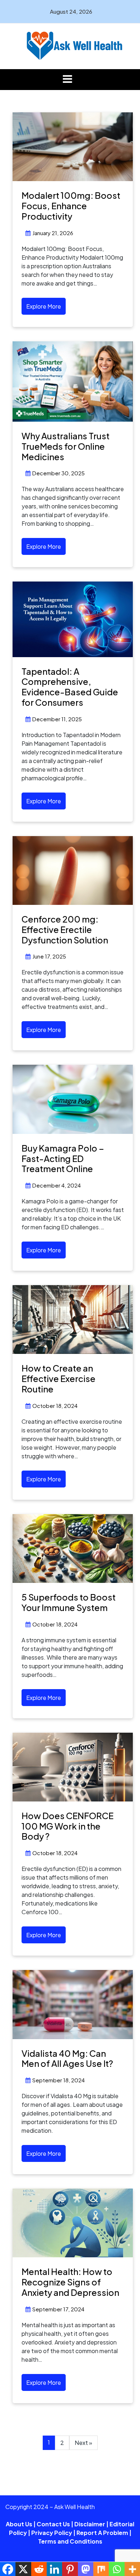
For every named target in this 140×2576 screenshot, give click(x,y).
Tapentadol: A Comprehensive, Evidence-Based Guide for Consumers (70, 687)
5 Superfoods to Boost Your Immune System (69, 1602)
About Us (19, 2524)
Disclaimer (90, 2524)
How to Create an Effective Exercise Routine (59, 1378)
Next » (83, 2443)
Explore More (44, 306)
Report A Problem (102, 2533)
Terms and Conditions (70, 2541)
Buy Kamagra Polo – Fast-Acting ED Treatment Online (63, 1158)
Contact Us (53, 2524)
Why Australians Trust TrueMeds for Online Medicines (66, 446)
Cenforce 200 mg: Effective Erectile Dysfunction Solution (65, 929)
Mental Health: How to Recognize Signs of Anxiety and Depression (70, 2282)
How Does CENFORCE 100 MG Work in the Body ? (67, 1826)
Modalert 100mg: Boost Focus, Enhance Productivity (71, 206)
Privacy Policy (52, 2533)
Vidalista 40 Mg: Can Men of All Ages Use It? (67, 2058)
